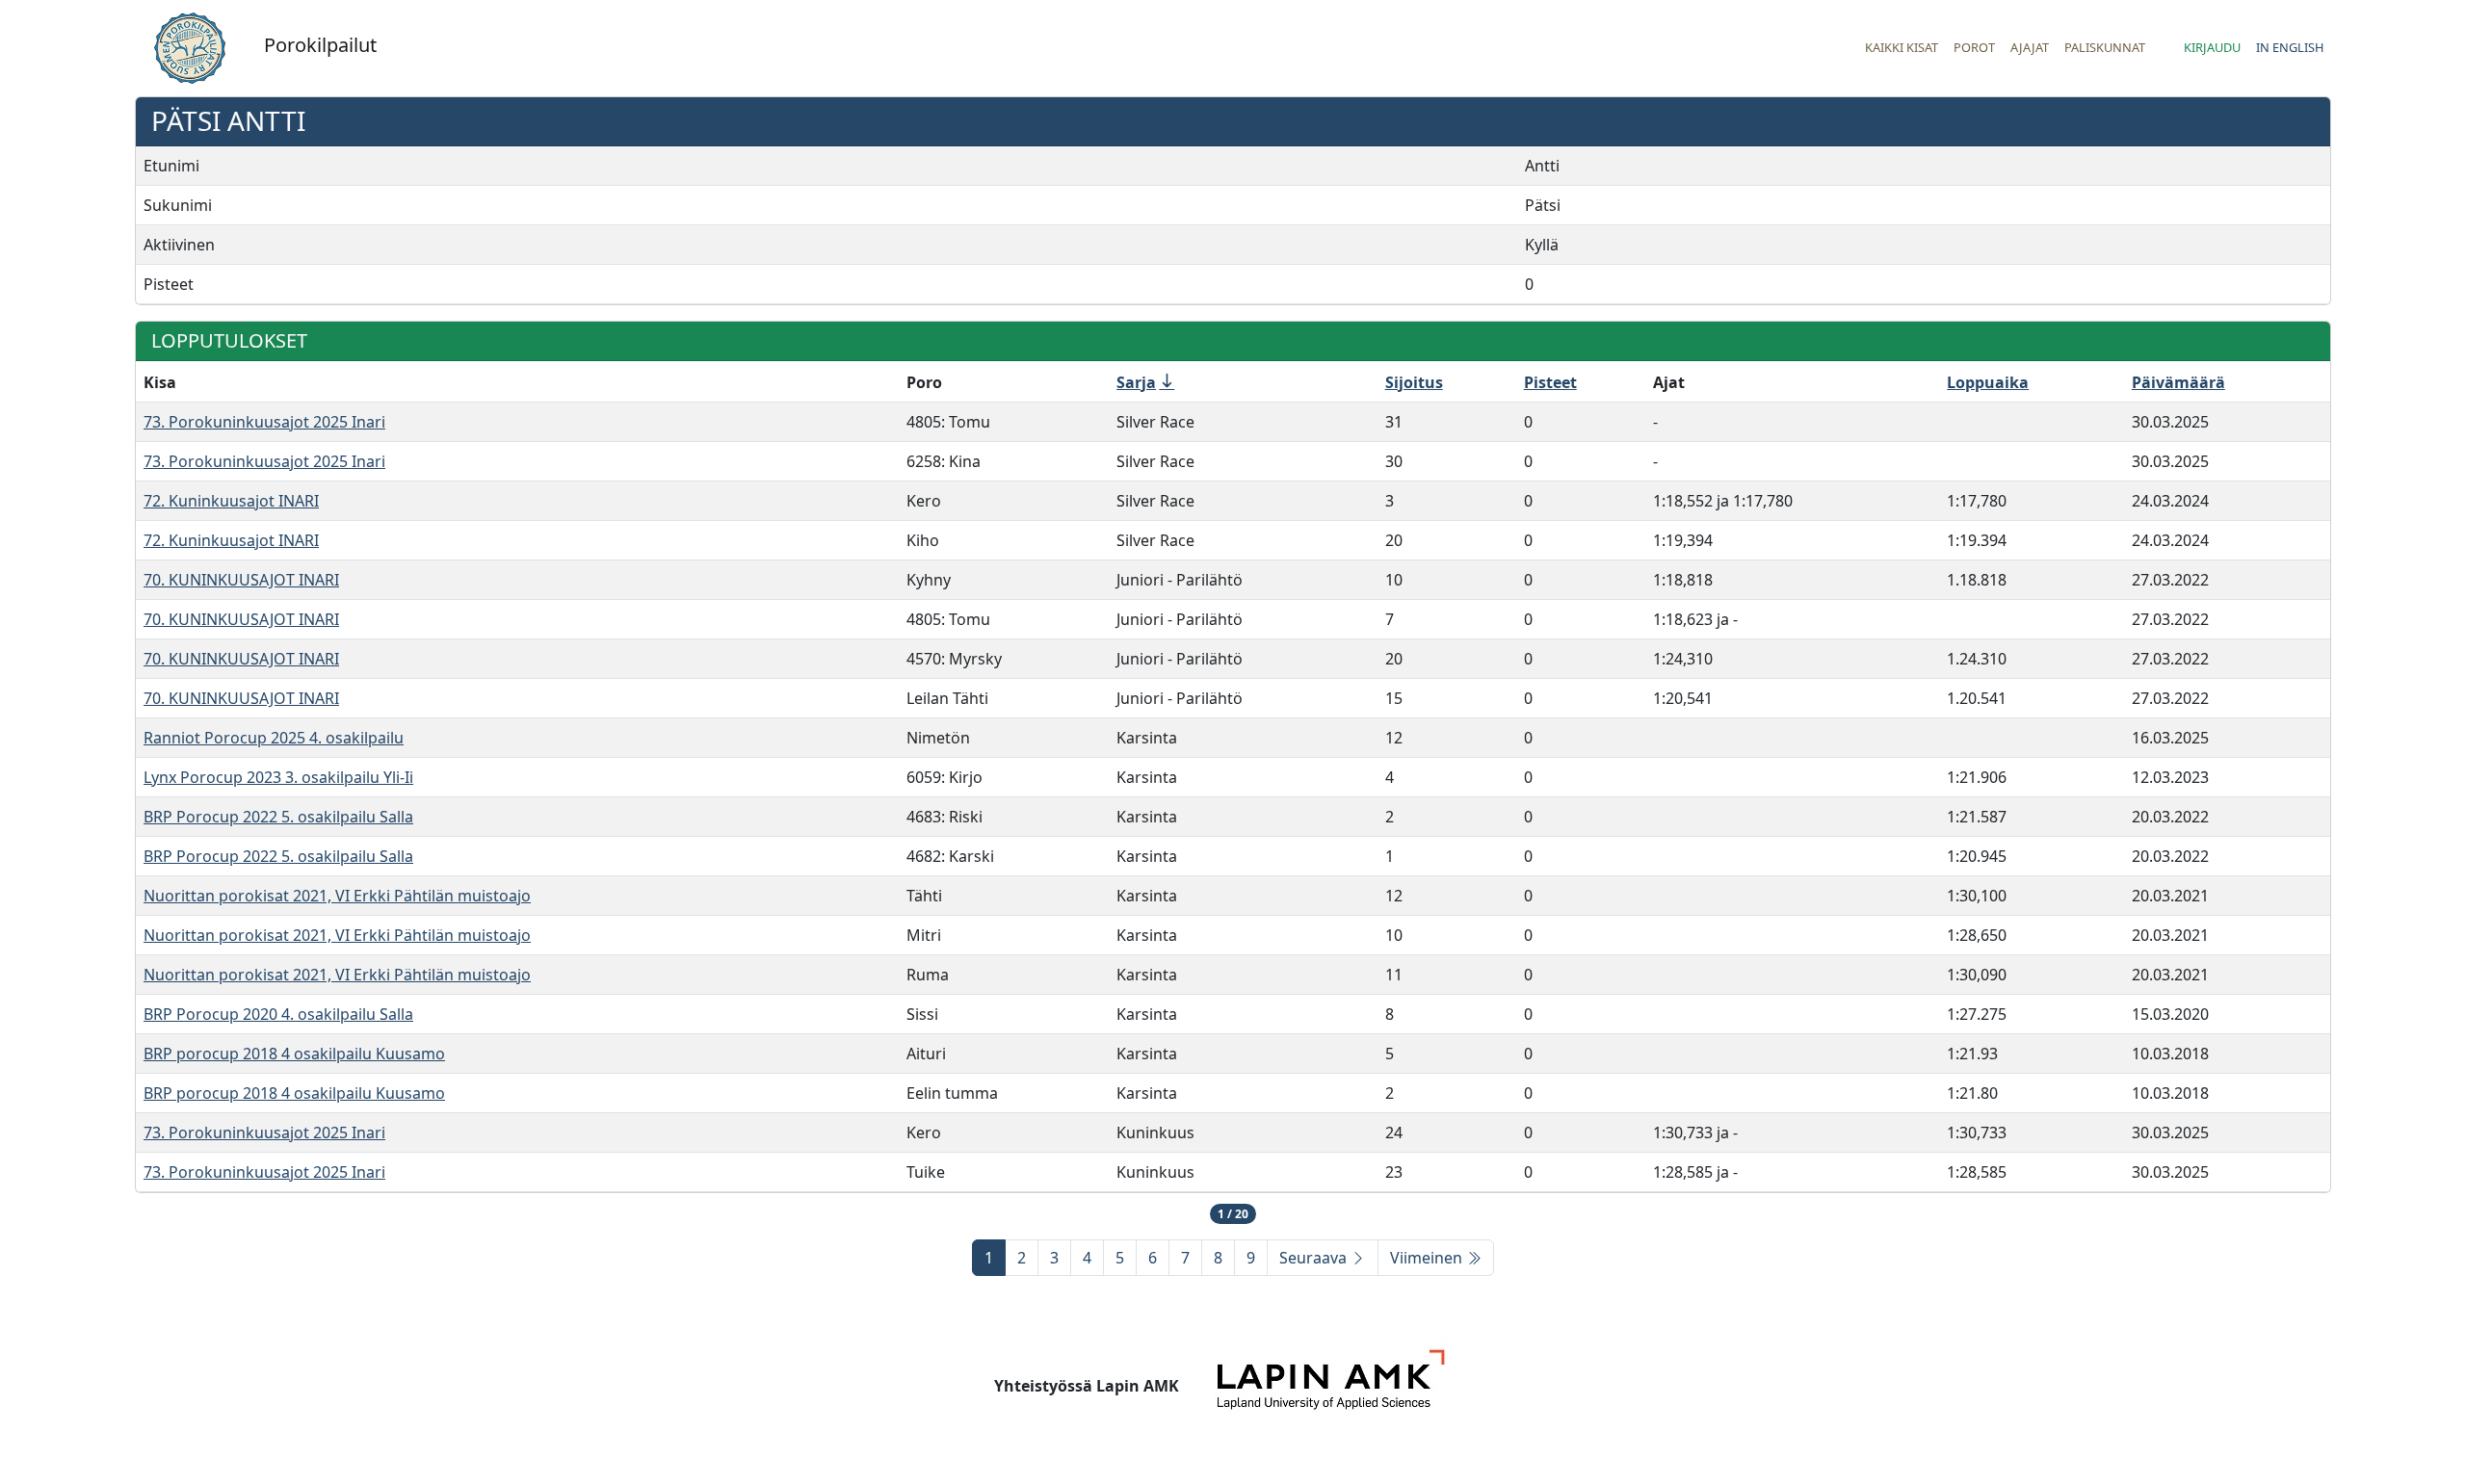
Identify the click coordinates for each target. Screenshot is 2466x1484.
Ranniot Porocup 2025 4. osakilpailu (274, 738)
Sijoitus (1414, 382)
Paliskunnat (2105, 47)
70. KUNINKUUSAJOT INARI (241, 580)
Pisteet (1550, 382)
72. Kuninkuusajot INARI (231, 501)
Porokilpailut (320, 45)
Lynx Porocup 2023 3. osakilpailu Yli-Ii (278, 777)
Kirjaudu (2212, 47)
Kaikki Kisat (1902, 47)
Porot (1974, 47)
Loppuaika (1988, 382)
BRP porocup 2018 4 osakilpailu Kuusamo (294, 1054)
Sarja (1136, 382)
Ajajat (2030, 47)
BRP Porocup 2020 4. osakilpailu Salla (278, 1014)
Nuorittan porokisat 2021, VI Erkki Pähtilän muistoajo (337, 896)
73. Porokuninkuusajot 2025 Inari (264, 422)
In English (2290, 47)
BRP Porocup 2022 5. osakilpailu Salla (278, 817)
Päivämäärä (2178, 382)
